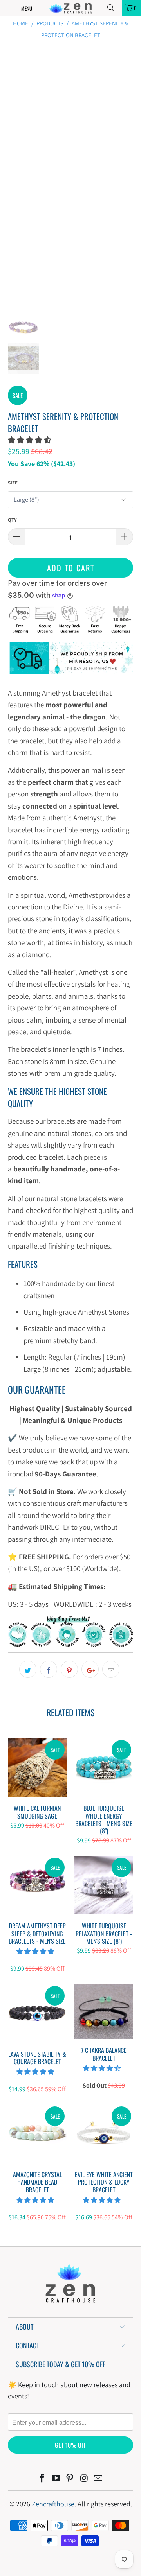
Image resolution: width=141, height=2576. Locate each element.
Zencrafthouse (53, 2504)
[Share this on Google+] (90, 1669)
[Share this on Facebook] (49, 1669)
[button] (30, 440)
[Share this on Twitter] (28, 1669)
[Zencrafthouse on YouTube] (56, 2479)
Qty (12, 520)
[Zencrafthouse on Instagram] (84, 2479)
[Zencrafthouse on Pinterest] (70, 2479)
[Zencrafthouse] (70, 8)
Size (13, 483)
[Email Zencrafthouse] (98, 2479)
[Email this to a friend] (111, 1669)
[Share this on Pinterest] (69, 1669)
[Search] (114, 8)
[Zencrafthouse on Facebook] (42, 2479)
